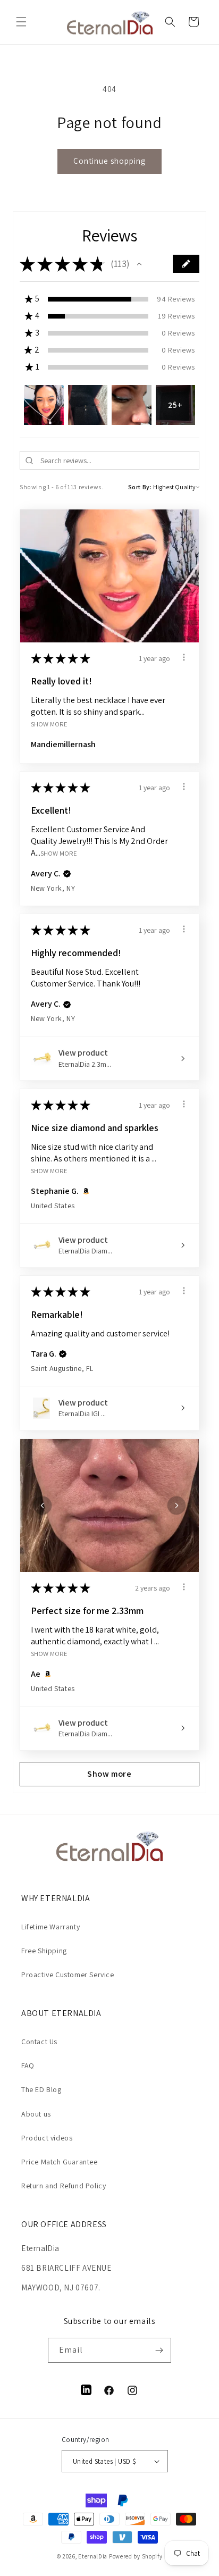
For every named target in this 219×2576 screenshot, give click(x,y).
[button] (21, 22)
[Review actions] (184, 657)
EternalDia (93, 2556)
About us (36, 2114)
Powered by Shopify (136, 2556)
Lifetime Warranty (50, 1927)
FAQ (28, 2065)
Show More (49, 724)
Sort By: (140, 487)
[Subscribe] (159, 2350)
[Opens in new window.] (84, 1191)
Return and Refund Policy (64, 2186)
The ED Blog (41, 2089)
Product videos (47, 2138)
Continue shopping (109, 161)
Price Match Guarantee (60, 2162)
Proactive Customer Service (68, 1975)
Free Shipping (44, 1951)
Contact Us (39, 2042)
